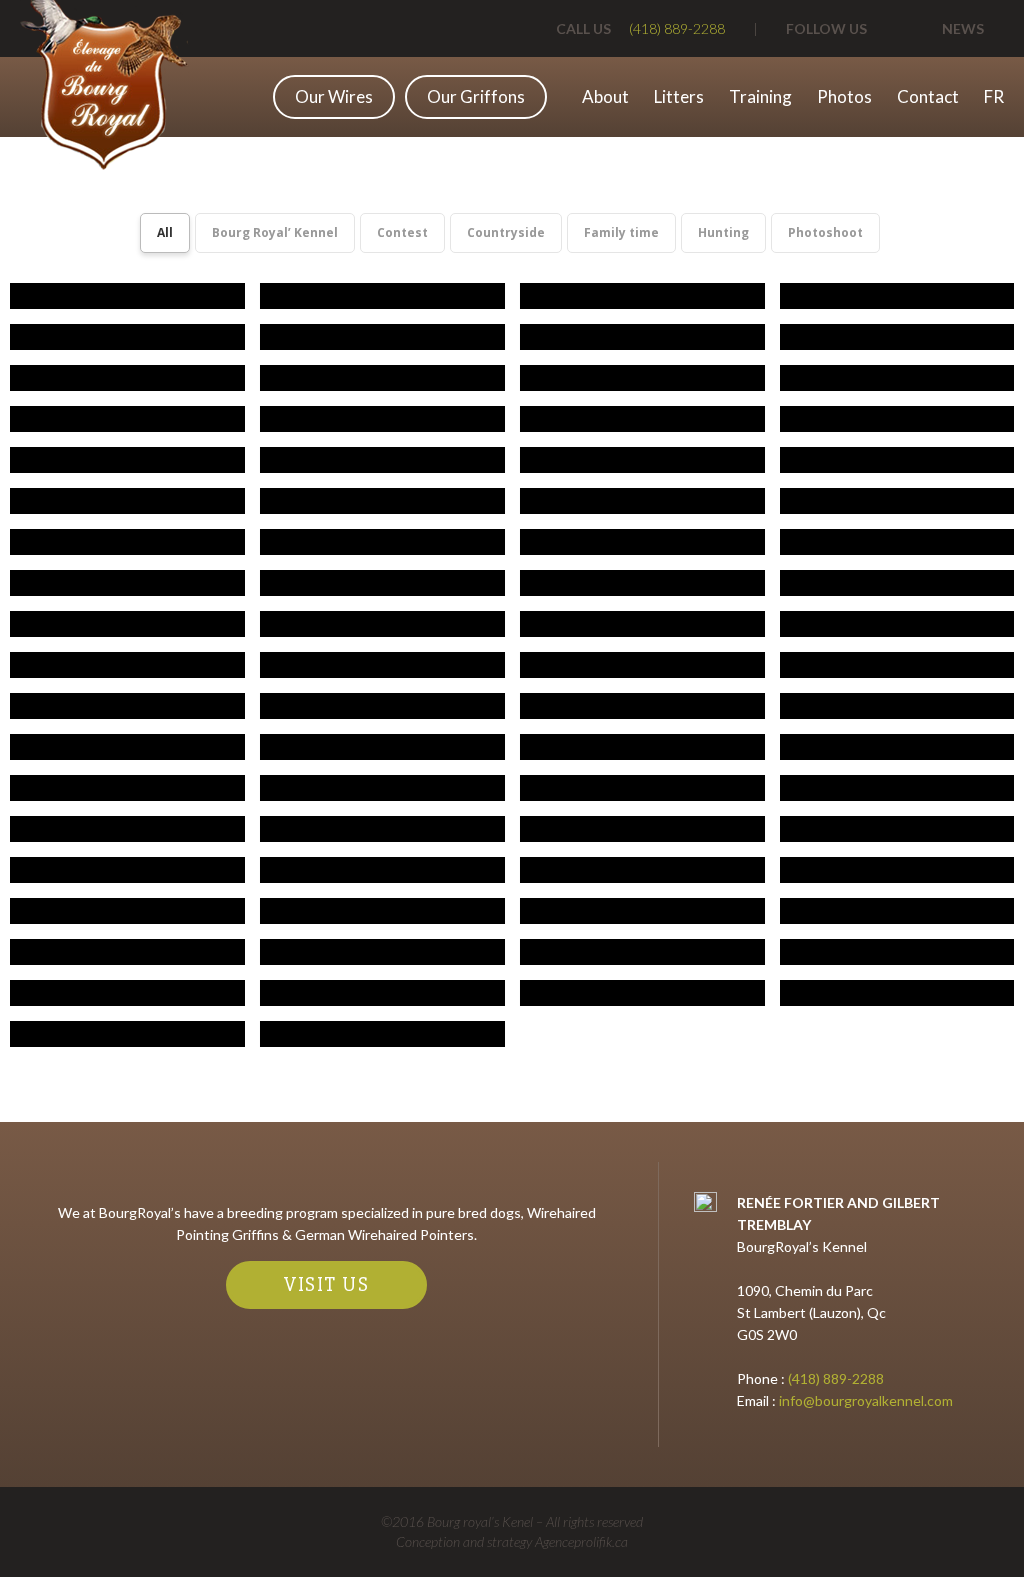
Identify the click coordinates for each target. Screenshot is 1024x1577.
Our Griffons (476, 96)
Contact (928, 96)
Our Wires (334, 96)
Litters (679, 96)
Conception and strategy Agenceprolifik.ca (512, 1541)
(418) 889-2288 (836, 1378)
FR (994, 96)
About (605, 96)
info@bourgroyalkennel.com (864, 1400)
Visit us (326, 1284)
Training (760, 96)
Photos (844, 96)
